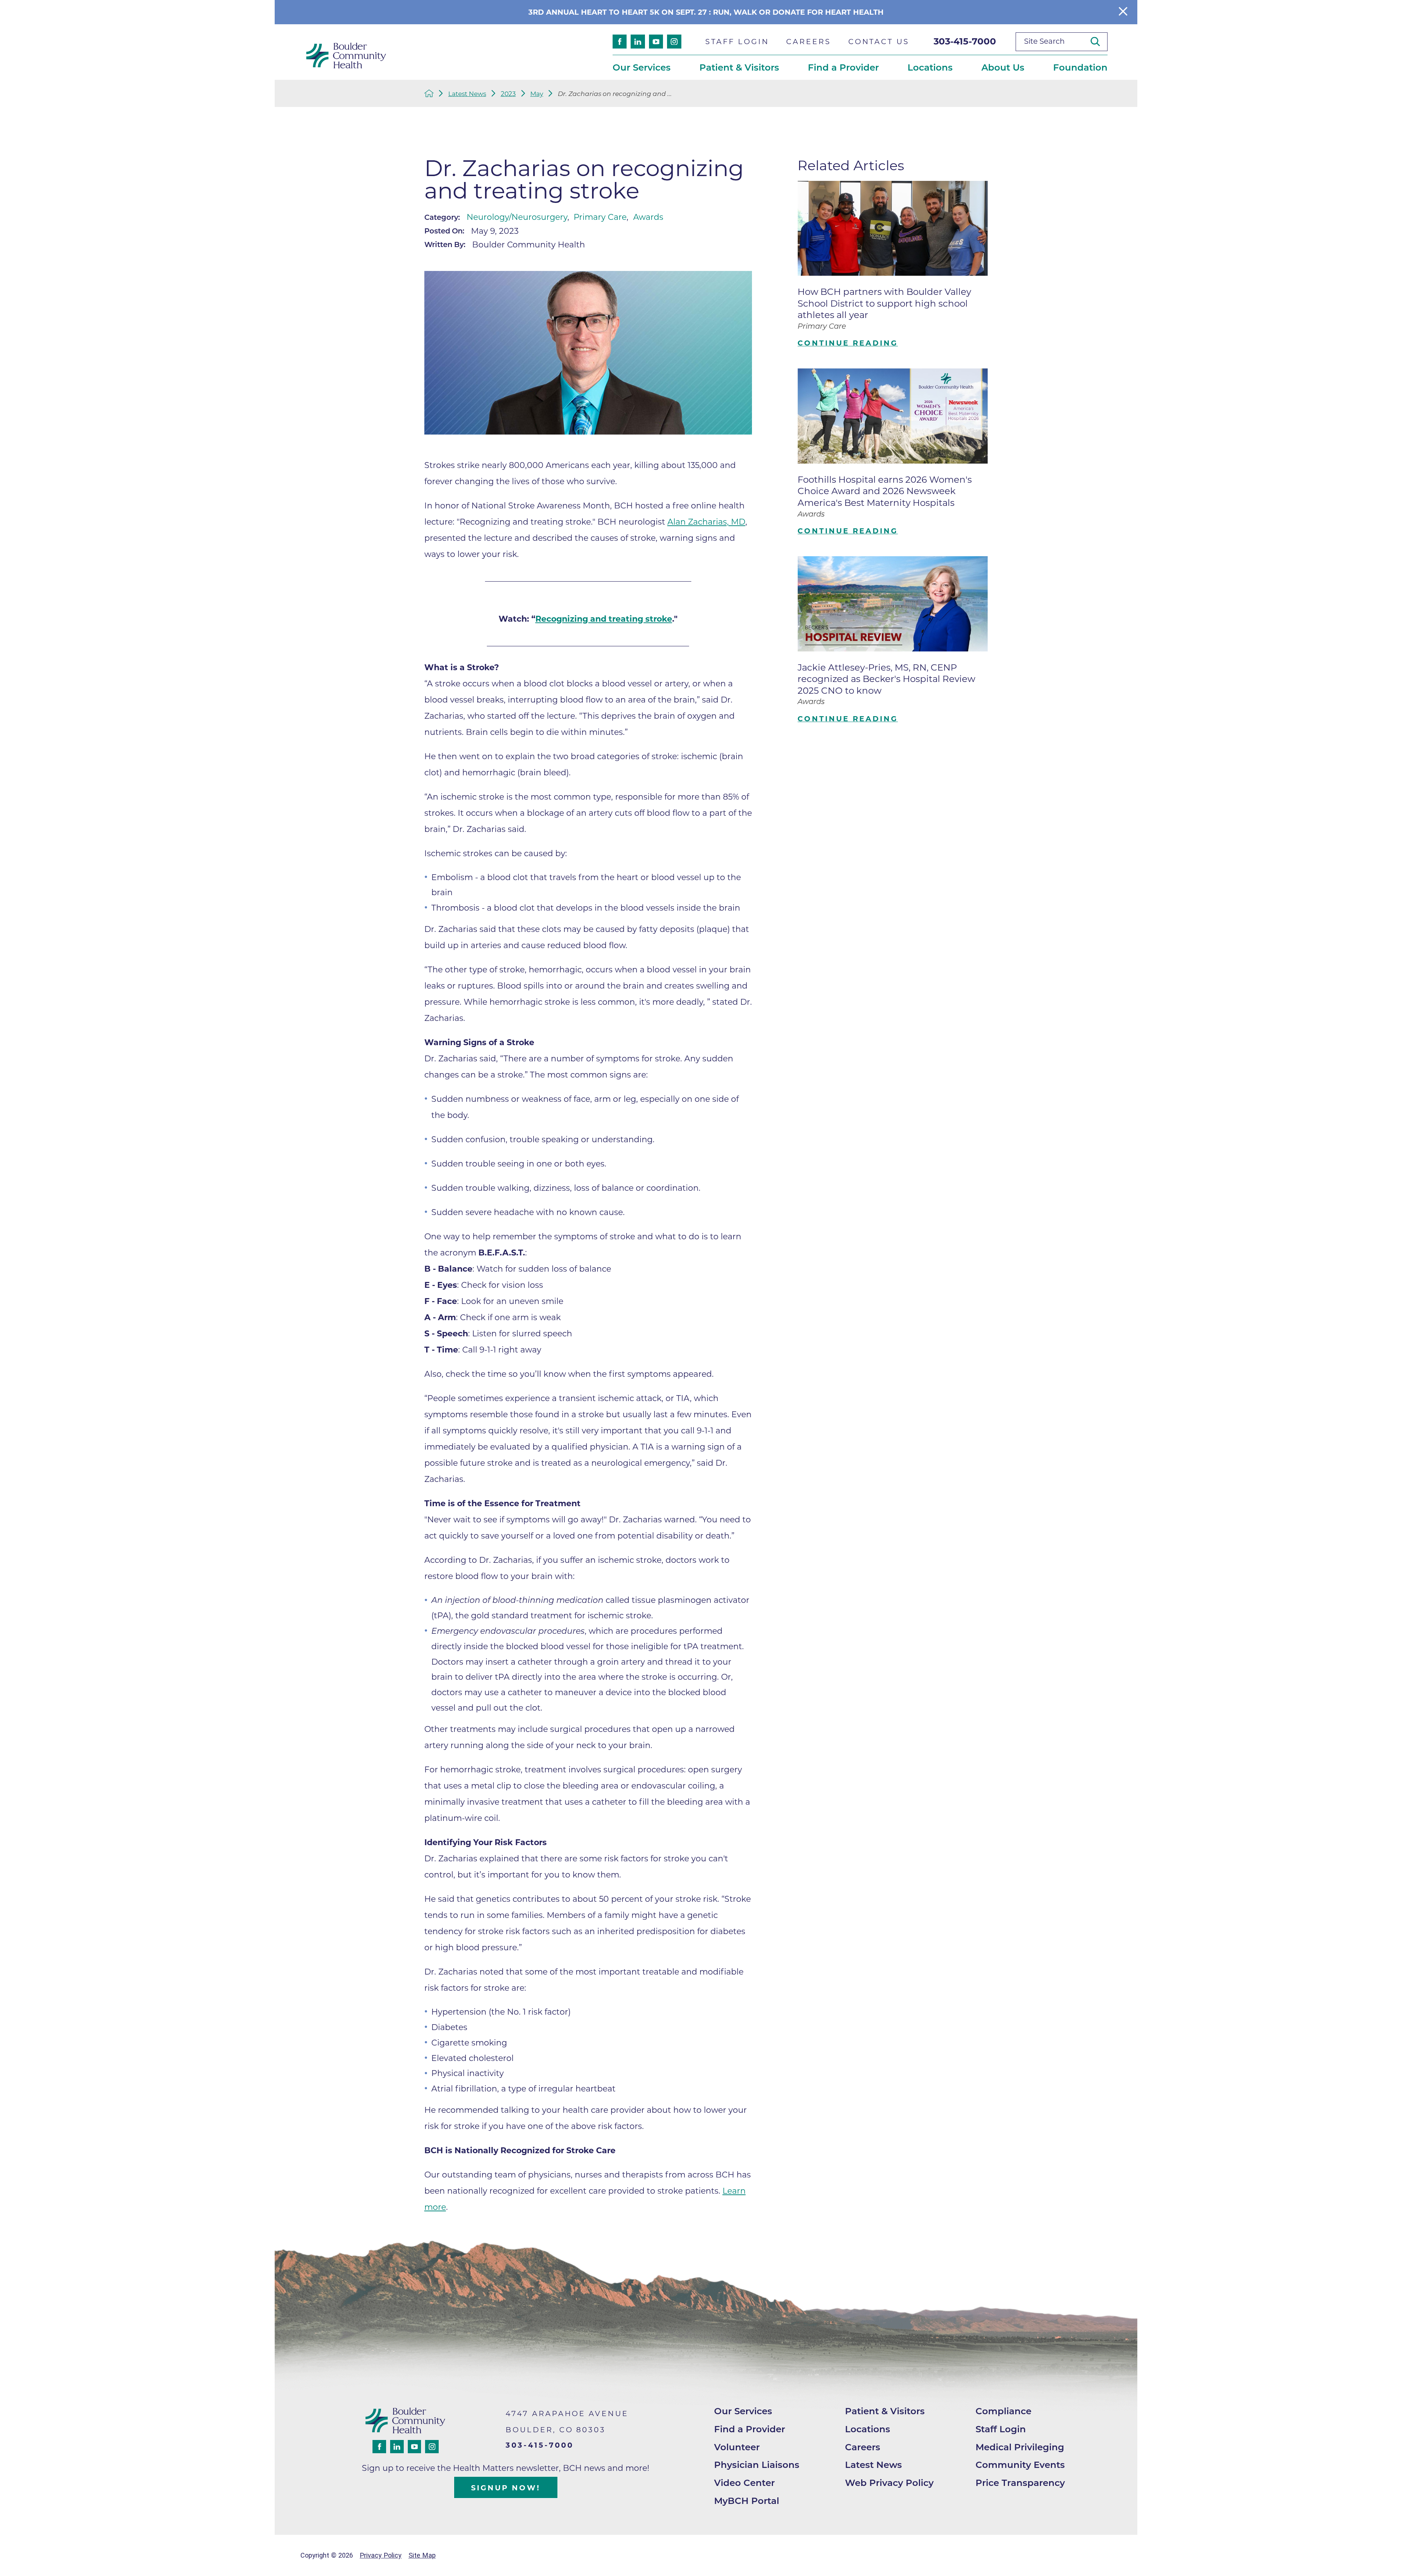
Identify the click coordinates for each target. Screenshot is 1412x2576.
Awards (648, 217)
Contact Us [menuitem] (879, 42)
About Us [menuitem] (1003, 67)
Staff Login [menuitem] (737, 42)
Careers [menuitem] (808, 42)
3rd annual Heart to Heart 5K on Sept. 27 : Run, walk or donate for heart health (706, 12)
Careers (863, 2447)
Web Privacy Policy (889, 2483)
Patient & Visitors (885, 2411)
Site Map (422, 2555)
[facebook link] (620, 42)
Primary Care (600, 217)
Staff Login (1001, 2429)
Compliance (1003, 2411)
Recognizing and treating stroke (604, 619)
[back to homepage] (429, 93)
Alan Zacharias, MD (706, 522)
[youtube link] (656, 42)
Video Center (744, 2483)
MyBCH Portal (747, 2501)
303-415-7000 (965, 41)
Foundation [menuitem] (1080, 67)
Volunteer (737, 2447)
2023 (508, 94)
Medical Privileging (1020, 2447)
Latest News (467, 94)
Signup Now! (506, 2488)
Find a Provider (750, 2429)
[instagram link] (674, 42)
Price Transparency (1020, 2483)
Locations (868, 2429)
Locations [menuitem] (930, 67)
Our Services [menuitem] (642, 67)
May (537, 94)
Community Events (1020, 2465)
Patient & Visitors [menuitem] (739, 67)
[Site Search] (1099, 41)
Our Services (743, 2411)
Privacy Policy (381, 2555)
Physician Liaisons (757, 2465)
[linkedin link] (638, 42)
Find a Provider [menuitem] (843, 67)
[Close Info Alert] (1123, 12)
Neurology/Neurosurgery (517, 217)
